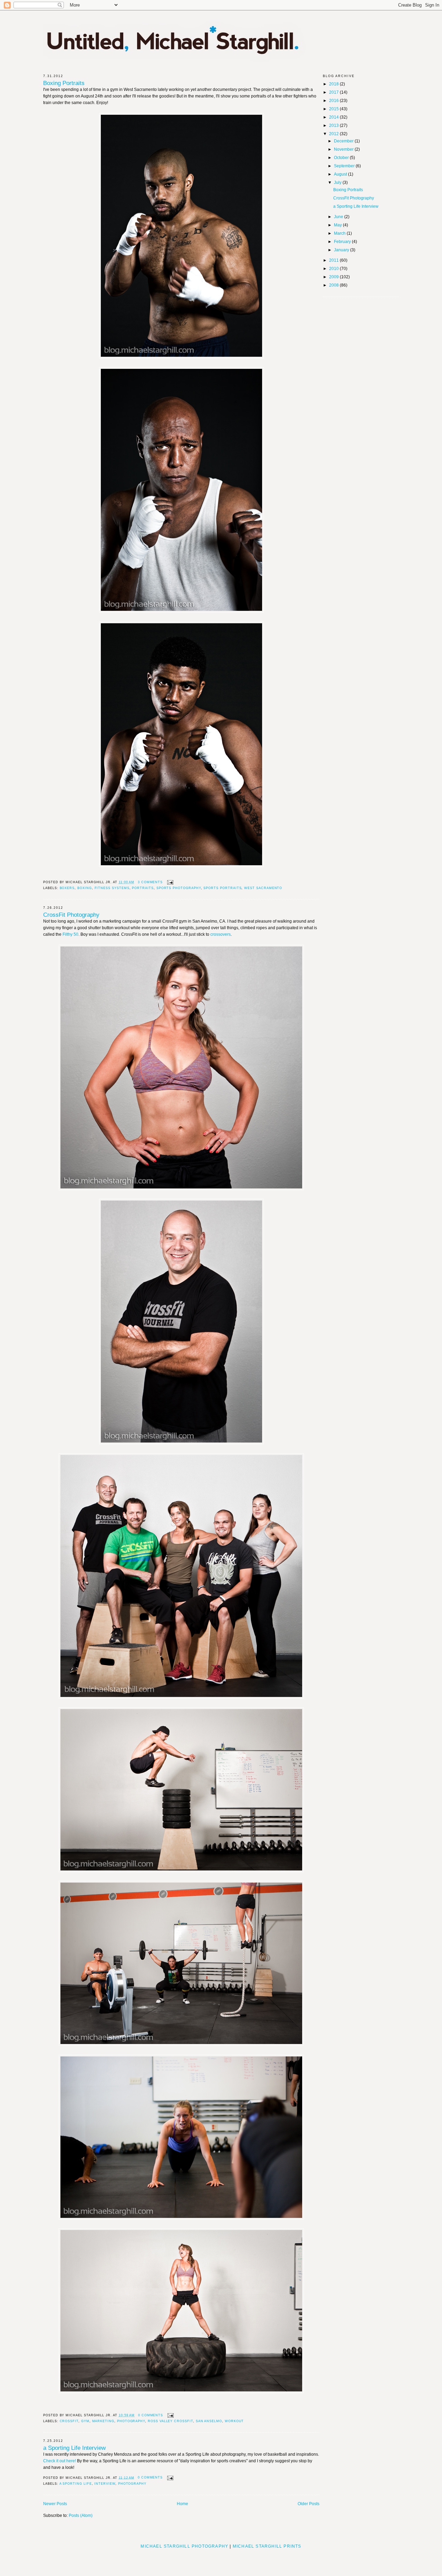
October (342, 158)
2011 (334, 260)
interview (105, 2484)
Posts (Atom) (81, 2516)
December (344, 141)
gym (85, 2421)
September (345, 166)
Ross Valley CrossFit (170, 2421)
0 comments (151, 2415)
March (340, 233)
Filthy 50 (70, 934)
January (342, 250)
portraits (143, 888)
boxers (67, 888)
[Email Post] (169, 882)
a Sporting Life (76, 2484)
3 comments (150, 882)
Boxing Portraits (64, 83)
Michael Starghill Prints (267, 2546)
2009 (334, 277)
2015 (334, 109)
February (343, 242)
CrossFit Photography (71, 915)
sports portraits (222, 888)
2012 (334, 134)
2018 (334, 84)
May (338, 225)
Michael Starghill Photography (184, 2546)
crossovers (220, 934)
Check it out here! (60, 2461)
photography (131, 2421)
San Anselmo (209, 2421)
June (339, 217)
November (344, 149)
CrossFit (69, 2421)
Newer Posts (55, 2504)
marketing (103, 2421)
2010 (334, 269)
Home (182, 2504)
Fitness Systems (112, 888)
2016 (334, 101)
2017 (334, 92)
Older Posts (309, 2504)
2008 (334, 285)
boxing (85, 888)
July (338, 183)
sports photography (179, 888)
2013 (334, 125)
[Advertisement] (221, 2560)
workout (234, 2421)
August (341, 174)
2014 (334, 117)
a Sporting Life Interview (74, 2448)
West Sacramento (263, 888)
